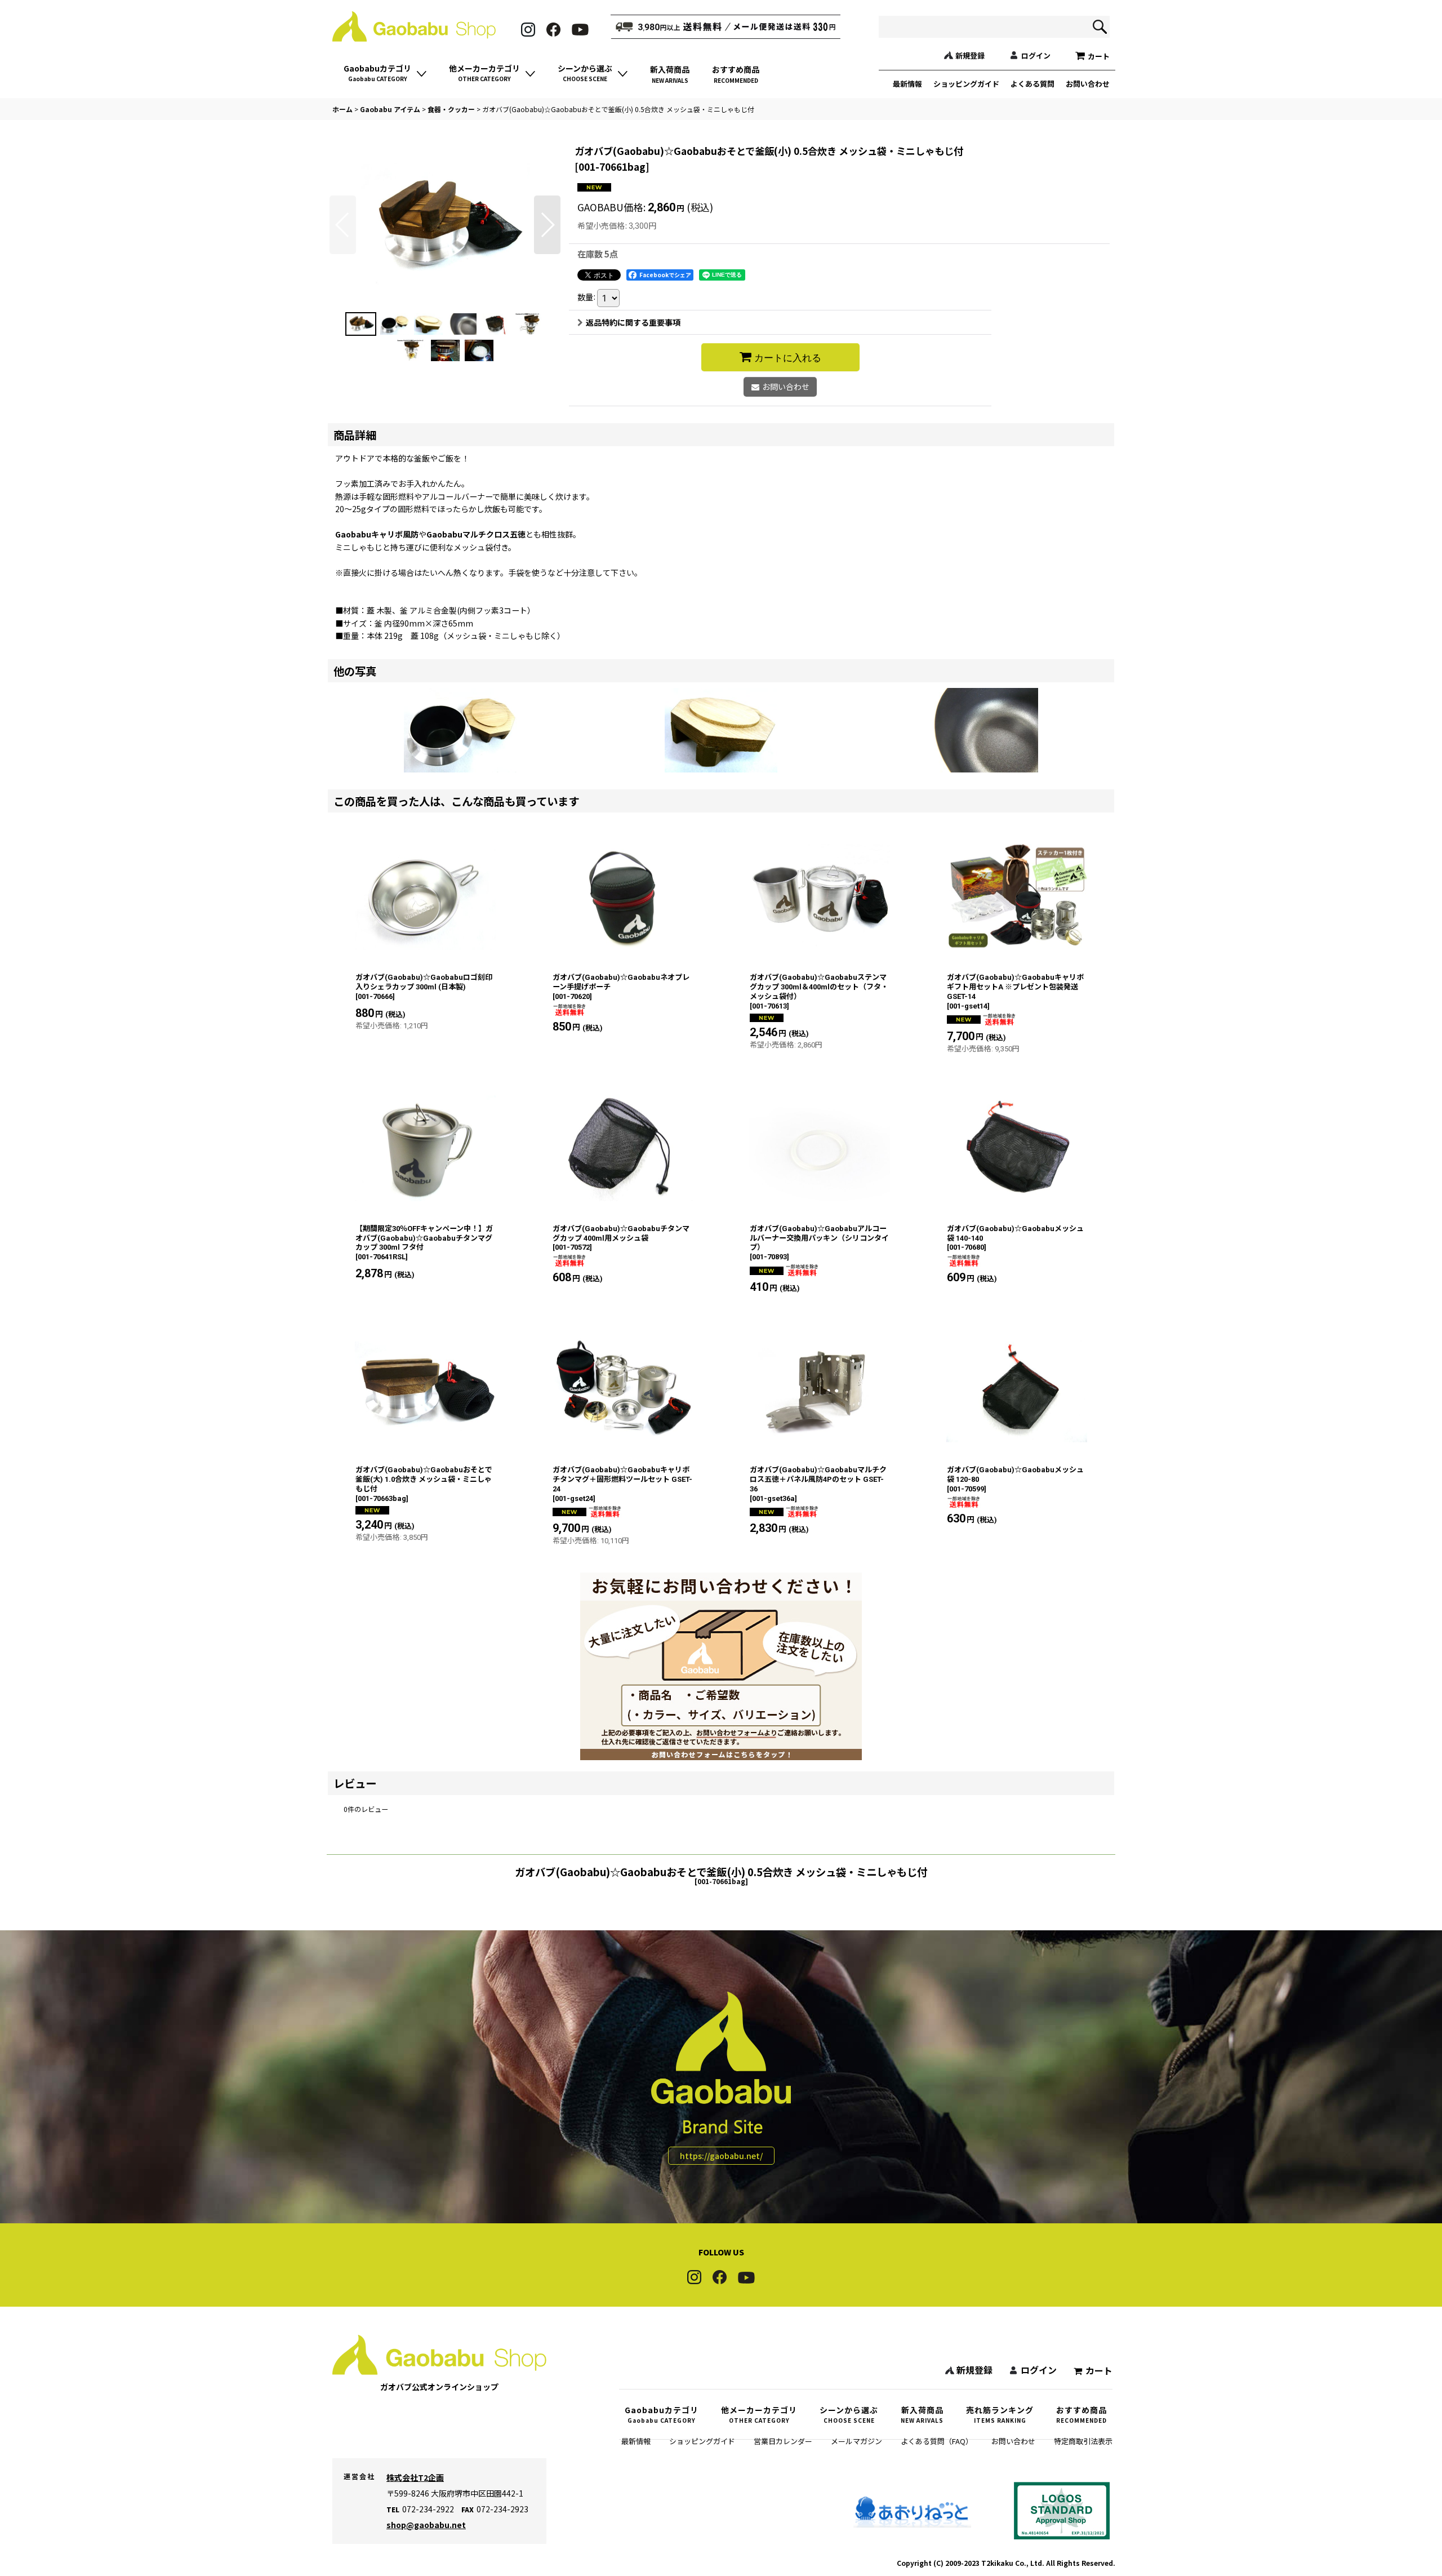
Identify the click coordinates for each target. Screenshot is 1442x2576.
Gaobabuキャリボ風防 (377, 534)
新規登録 (970, 55)
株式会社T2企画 (415, 2477)
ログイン (1036, 55)
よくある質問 (1032, 84)
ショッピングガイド (966, 84)
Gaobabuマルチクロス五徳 (476, 534)
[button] (343, 225)
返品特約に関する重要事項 (633, 322)
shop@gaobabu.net (426, 2525)
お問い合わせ (1088, 84)
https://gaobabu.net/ (721, 2156)
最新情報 (907, 84)
